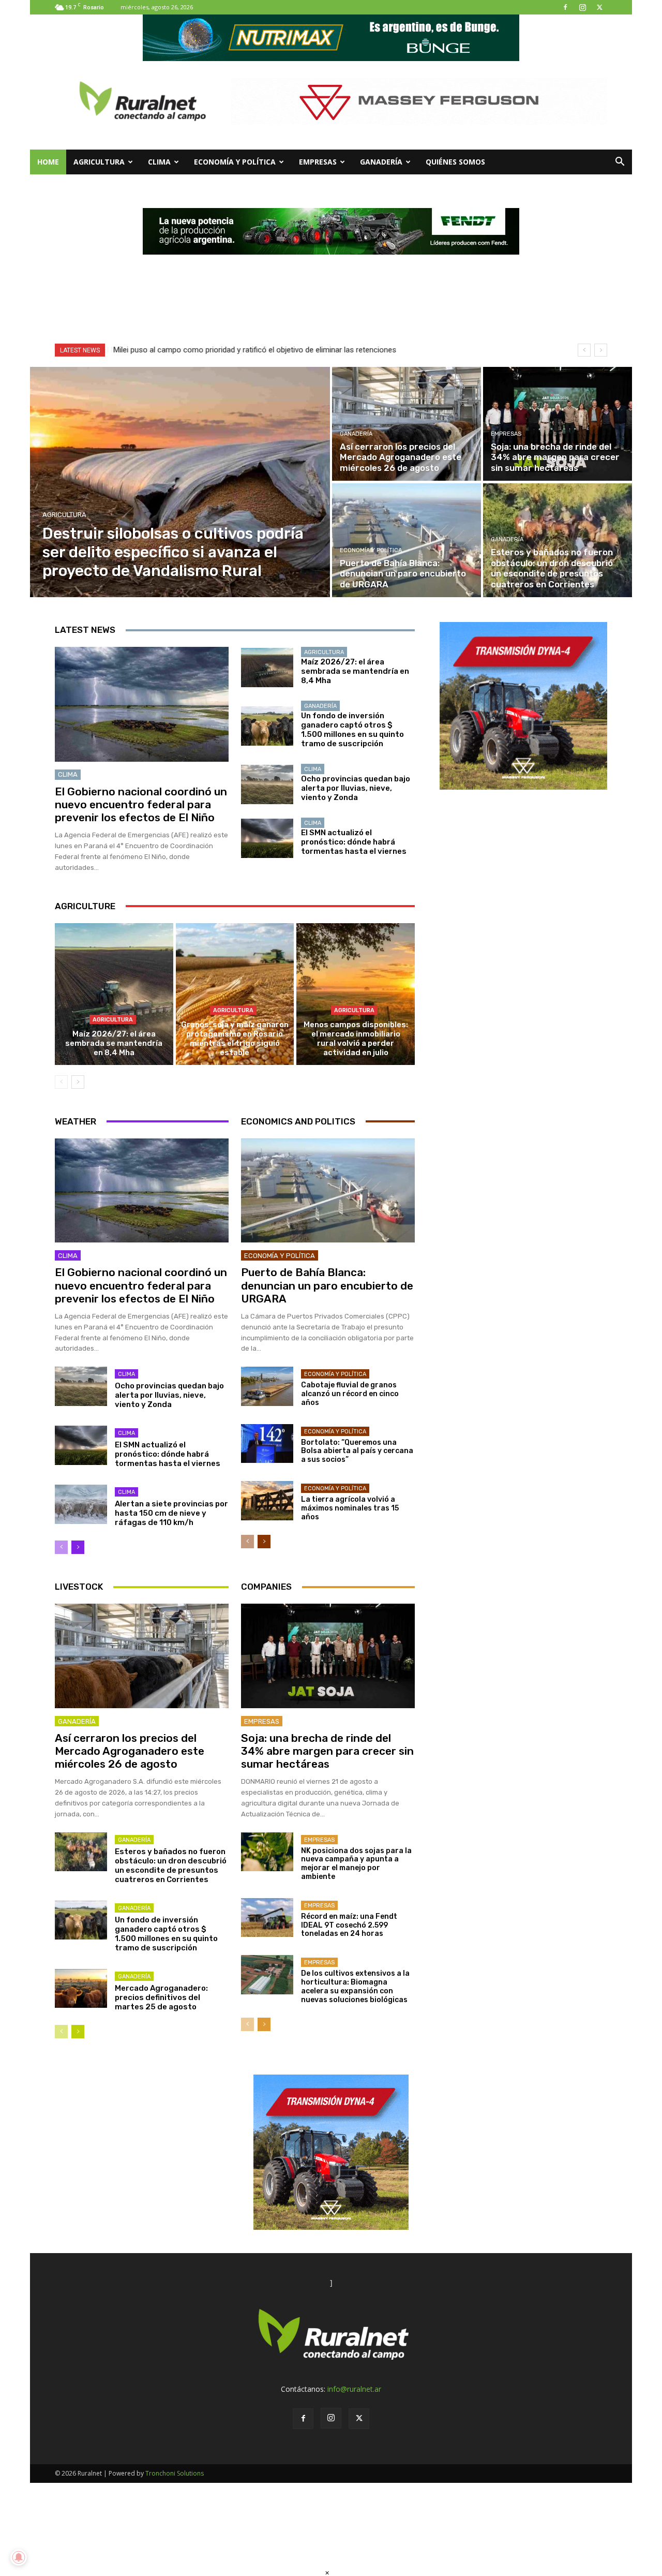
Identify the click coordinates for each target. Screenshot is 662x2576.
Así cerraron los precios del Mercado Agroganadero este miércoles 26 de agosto (130, 1751)
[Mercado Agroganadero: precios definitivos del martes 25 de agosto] (81, 1989)
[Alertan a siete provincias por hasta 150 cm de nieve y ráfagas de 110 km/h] (81, 1504)
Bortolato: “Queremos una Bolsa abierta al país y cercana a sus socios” (357, 1451)
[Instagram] (582, 7)
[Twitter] (599, 7)
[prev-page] (61, 1082)
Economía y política (235, 162)
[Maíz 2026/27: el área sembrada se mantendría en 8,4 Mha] (267, 668)
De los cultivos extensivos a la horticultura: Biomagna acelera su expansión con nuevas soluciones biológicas (355, 1986)
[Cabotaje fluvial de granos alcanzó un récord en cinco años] (267, 1386)
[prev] (584, 350)
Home (48, 162)
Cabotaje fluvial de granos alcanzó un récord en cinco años (350, 1394)
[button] (620, 163)
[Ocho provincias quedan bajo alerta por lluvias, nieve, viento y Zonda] (267, 784)
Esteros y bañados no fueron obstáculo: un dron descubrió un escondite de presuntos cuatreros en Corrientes (171, 1866)
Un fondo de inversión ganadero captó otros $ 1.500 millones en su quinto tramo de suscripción (352, 730)
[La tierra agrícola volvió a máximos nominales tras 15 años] (267, 1501)
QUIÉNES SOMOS (455, 162)
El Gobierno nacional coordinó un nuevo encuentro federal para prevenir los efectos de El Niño (141, 804)
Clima (159, 162)
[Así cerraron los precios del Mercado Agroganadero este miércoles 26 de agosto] (407, 424)
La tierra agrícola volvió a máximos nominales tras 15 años (350, 1508)
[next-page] (78, 1082)
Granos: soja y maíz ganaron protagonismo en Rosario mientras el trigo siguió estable (235, 1039)
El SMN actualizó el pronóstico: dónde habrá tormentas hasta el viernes (354, 842)
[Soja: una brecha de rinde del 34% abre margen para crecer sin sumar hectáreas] (558, 424)
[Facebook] (565, 7)
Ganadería (381, 162)
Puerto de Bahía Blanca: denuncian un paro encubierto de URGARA (327, 1285)
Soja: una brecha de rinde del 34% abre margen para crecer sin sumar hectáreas (327, 1751)
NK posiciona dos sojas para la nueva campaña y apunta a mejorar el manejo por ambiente (356, 1864)
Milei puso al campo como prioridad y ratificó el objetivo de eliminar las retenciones (254, 350)
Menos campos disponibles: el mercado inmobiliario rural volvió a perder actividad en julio (356, 1039)
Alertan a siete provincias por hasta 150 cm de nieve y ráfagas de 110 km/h (171, 1513)
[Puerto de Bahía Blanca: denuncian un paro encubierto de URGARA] (407, 540)
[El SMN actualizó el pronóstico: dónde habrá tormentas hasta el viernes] (267, 838)
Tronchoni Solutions (175, 2473)
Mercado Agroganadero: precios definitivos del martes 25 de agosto (161, 1997)
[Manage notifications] (19, 2557)
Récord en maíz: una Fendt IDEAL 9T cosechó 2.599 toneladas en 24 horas (349, 1925)
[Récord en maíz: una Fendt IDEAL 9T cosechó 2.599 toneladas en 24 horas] (267, 1918)
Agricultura (99, 162)
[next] (601, 350)
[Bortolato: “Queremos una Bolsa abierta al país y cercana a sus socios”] (267, 1444)
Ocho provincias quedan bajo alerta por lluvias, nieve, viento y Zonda (356, 788)
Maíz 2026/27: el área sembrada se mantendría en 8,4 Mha (355, 671)
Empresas (318, 162)
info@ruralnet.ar (354, 2389)
